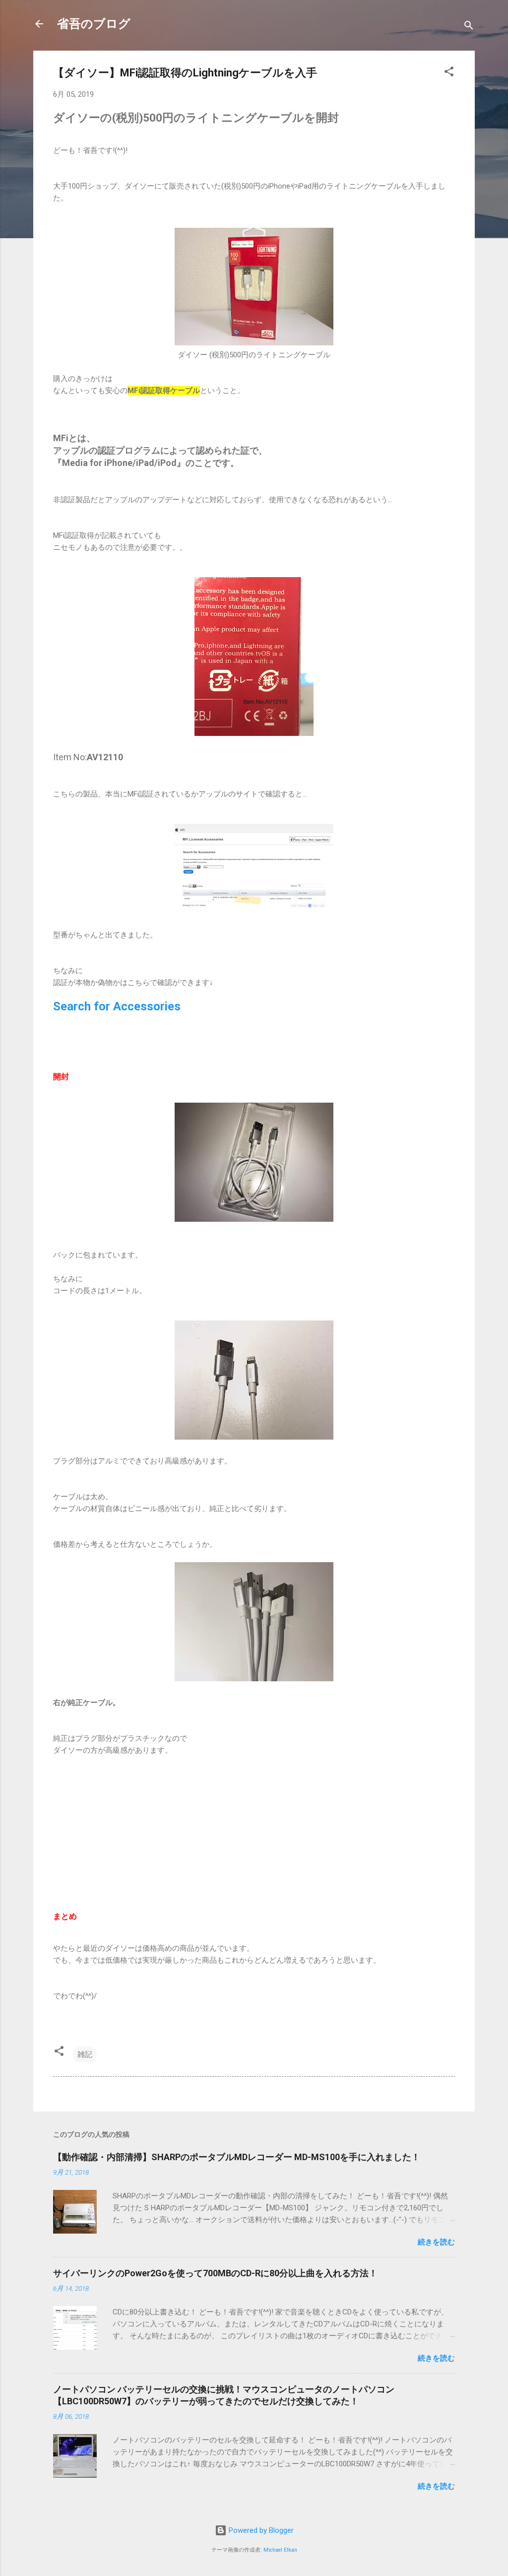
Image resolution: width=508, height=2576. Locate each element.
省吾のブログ (94, 24)
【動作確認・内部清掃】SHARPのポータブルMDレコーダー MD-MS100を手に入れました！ (237, 2157)
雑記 (85, 2054)
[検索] (469, 27)
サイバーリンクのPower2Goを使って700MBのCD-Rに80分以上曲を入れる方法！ (215, 2273)
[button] (449, 73)
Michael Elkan (280, 2550)
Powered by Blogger (260, 2530)
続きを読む (436, 2242)
